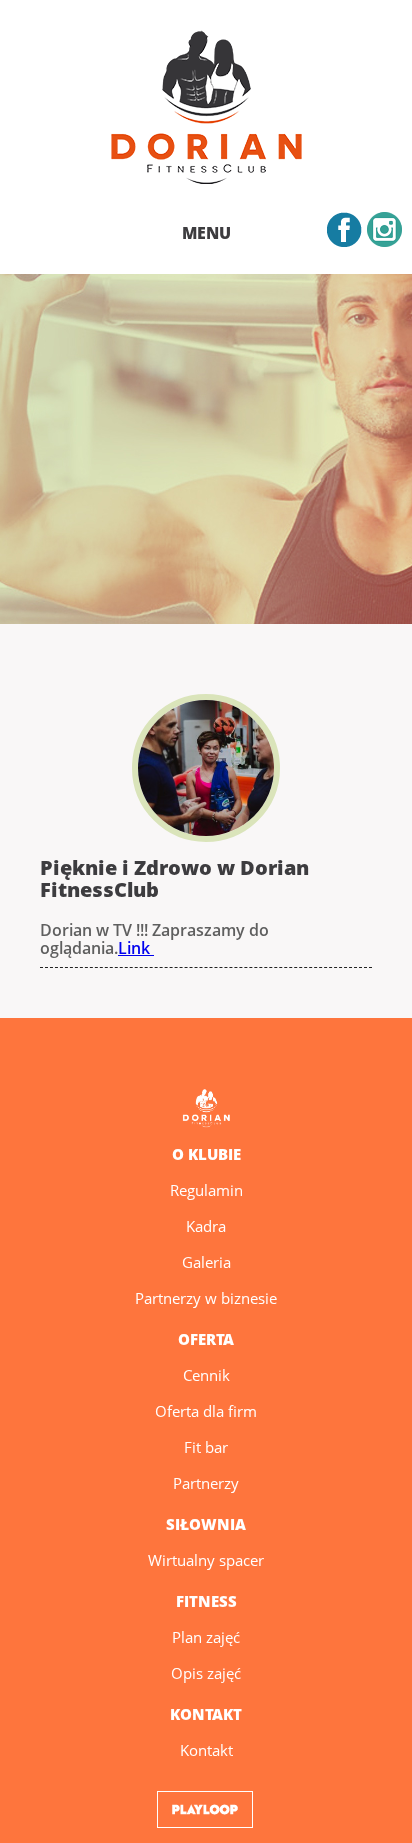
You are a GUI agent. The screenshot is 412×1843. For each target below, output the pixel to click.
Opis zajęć (206, 1673)
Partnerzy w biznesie (206, 1298)
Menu (206, 233)
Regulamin (206, 1190)
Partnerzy (206, 1483)
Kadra (206, 1226)
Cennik (206, 1375)
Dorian (206, 111)
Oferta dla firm (206, 1411)
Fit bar (206, 1447)
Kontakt (206, 1750)
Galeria (206, 1262)
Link (136, 948)
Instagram (384, 229)
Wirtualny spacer (206, 1560)
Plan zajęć (206, 1637)
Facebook (344, 229)
